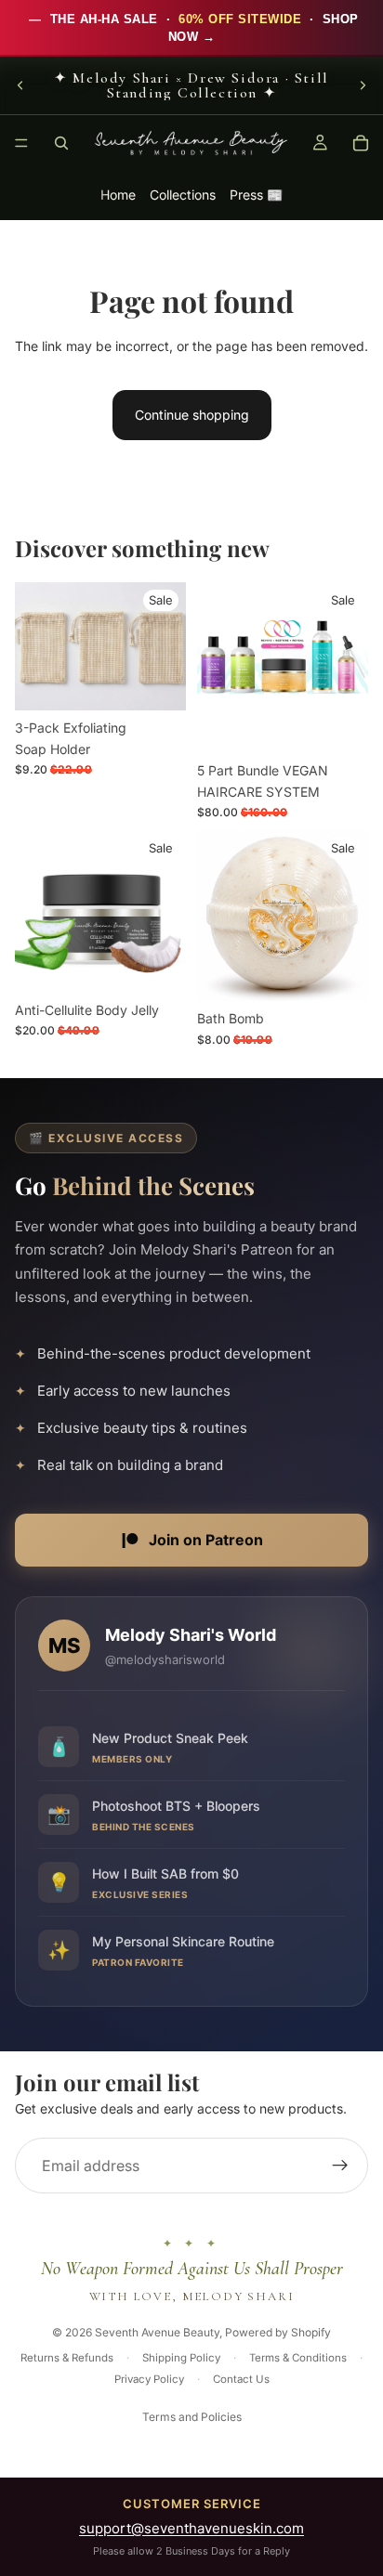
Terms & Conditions (298, 2358)
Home (118, 195)
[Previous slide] (20, 85)
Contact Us (241, 2379)
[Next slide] (363, 85)
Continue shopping (192, 415)
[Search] (61, 143)
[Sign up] (340, 2166)
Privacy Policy (149, 2379)
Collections (183, 195)
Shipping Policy (181, 2358)
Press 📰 (256, 195)
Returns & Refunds (67, 2358)
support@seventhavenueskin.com (191, 2528)
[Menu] (21, 143)
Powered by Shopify (278, 2332)
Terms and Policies (192, 2417)
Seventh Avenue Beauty (157, 2332)
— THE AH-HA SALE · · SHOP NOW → (192, 28)
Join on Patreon (206, 1540)
